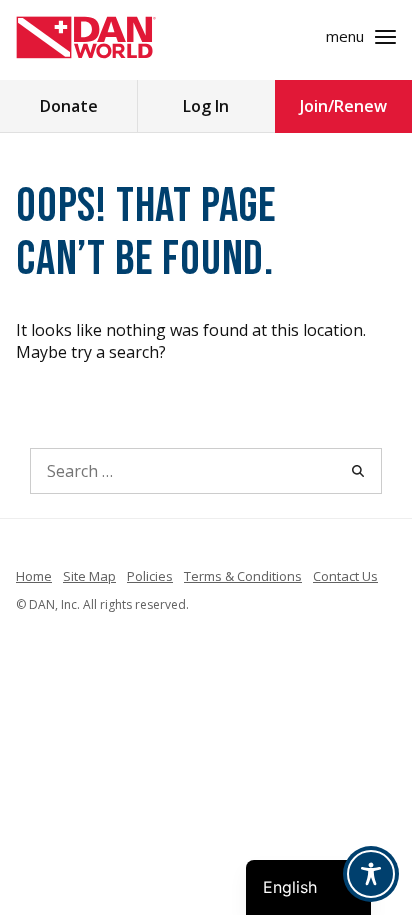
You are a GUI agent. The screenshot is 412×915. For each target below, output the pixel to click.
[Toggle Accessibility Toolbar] (371, 874)
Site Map (89, 576)
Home (34, 576)
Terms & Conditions (243, 576)
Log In (206, 106)
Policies (150, 576)
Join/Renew (343, 106)
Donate (69, 106)
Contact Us (345, 576)
